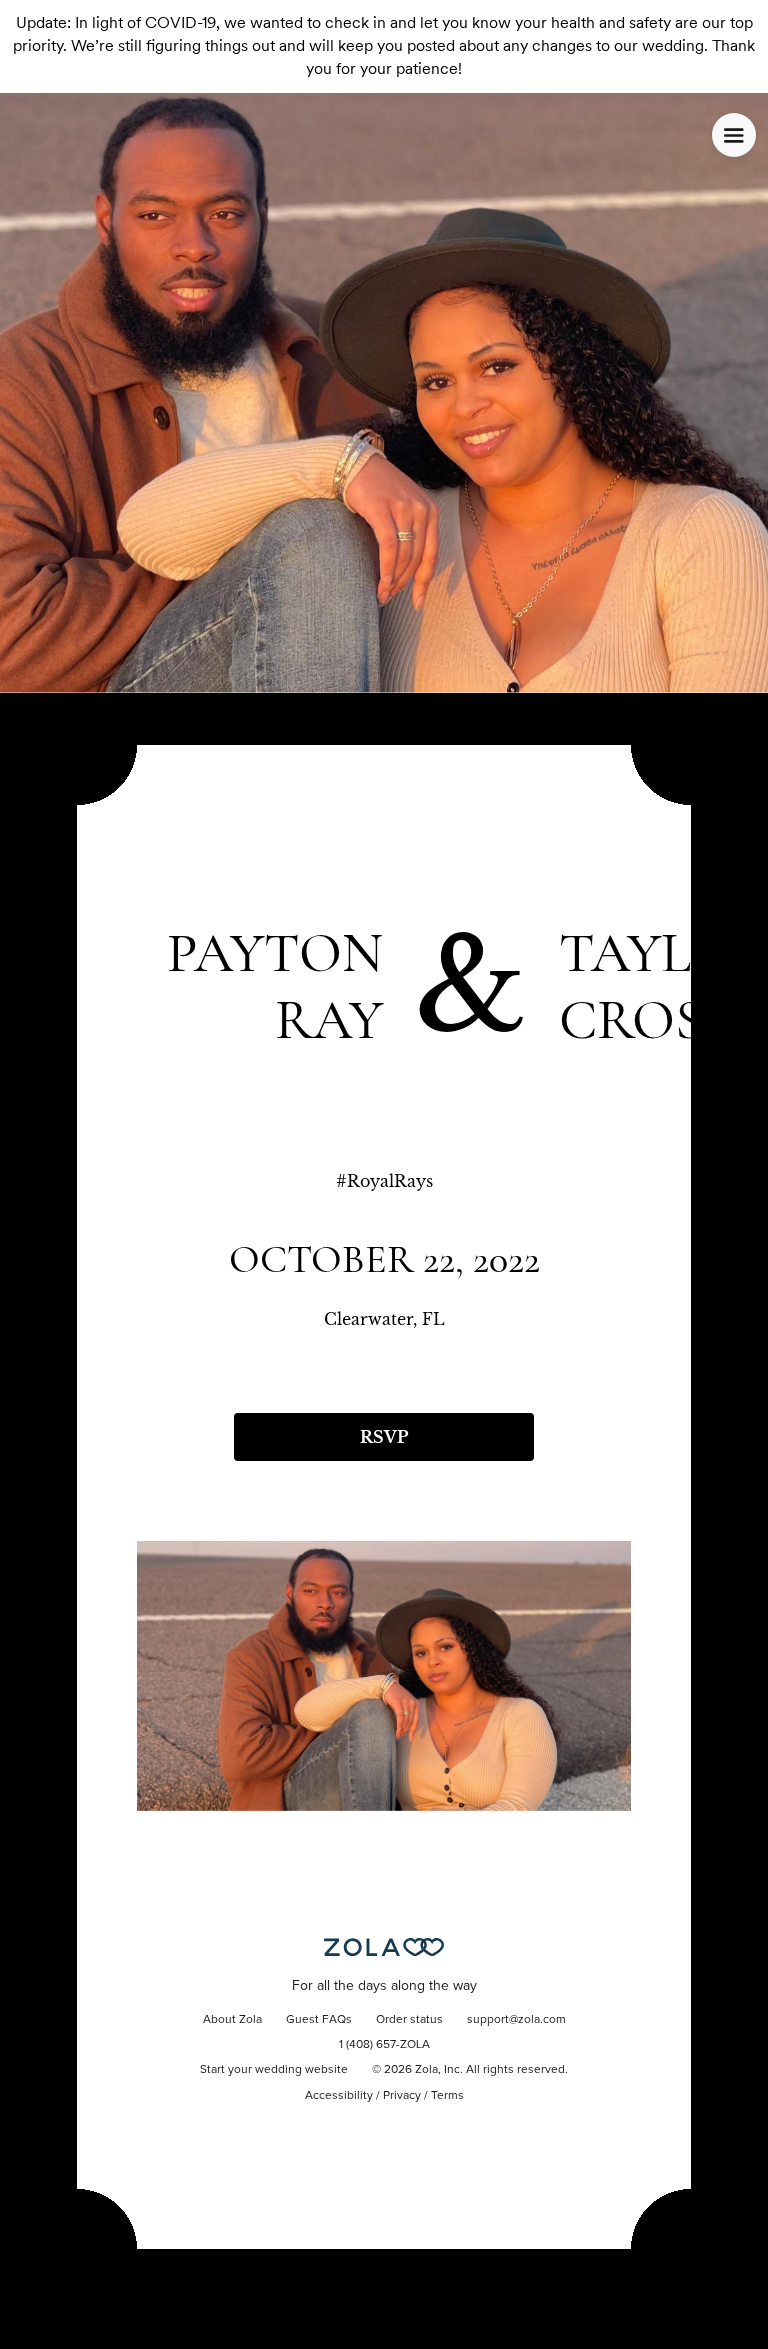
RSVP (384, 1437)
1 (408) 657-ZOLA (384, 2045)
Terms (447, 2096)
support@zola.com (516, 2020)
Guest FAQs (319, 2020)
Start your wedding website (274, 2070)
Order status (409, 2020)
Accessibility (339, 2096)
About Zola (232, 2020)
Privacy (402, 2096)
